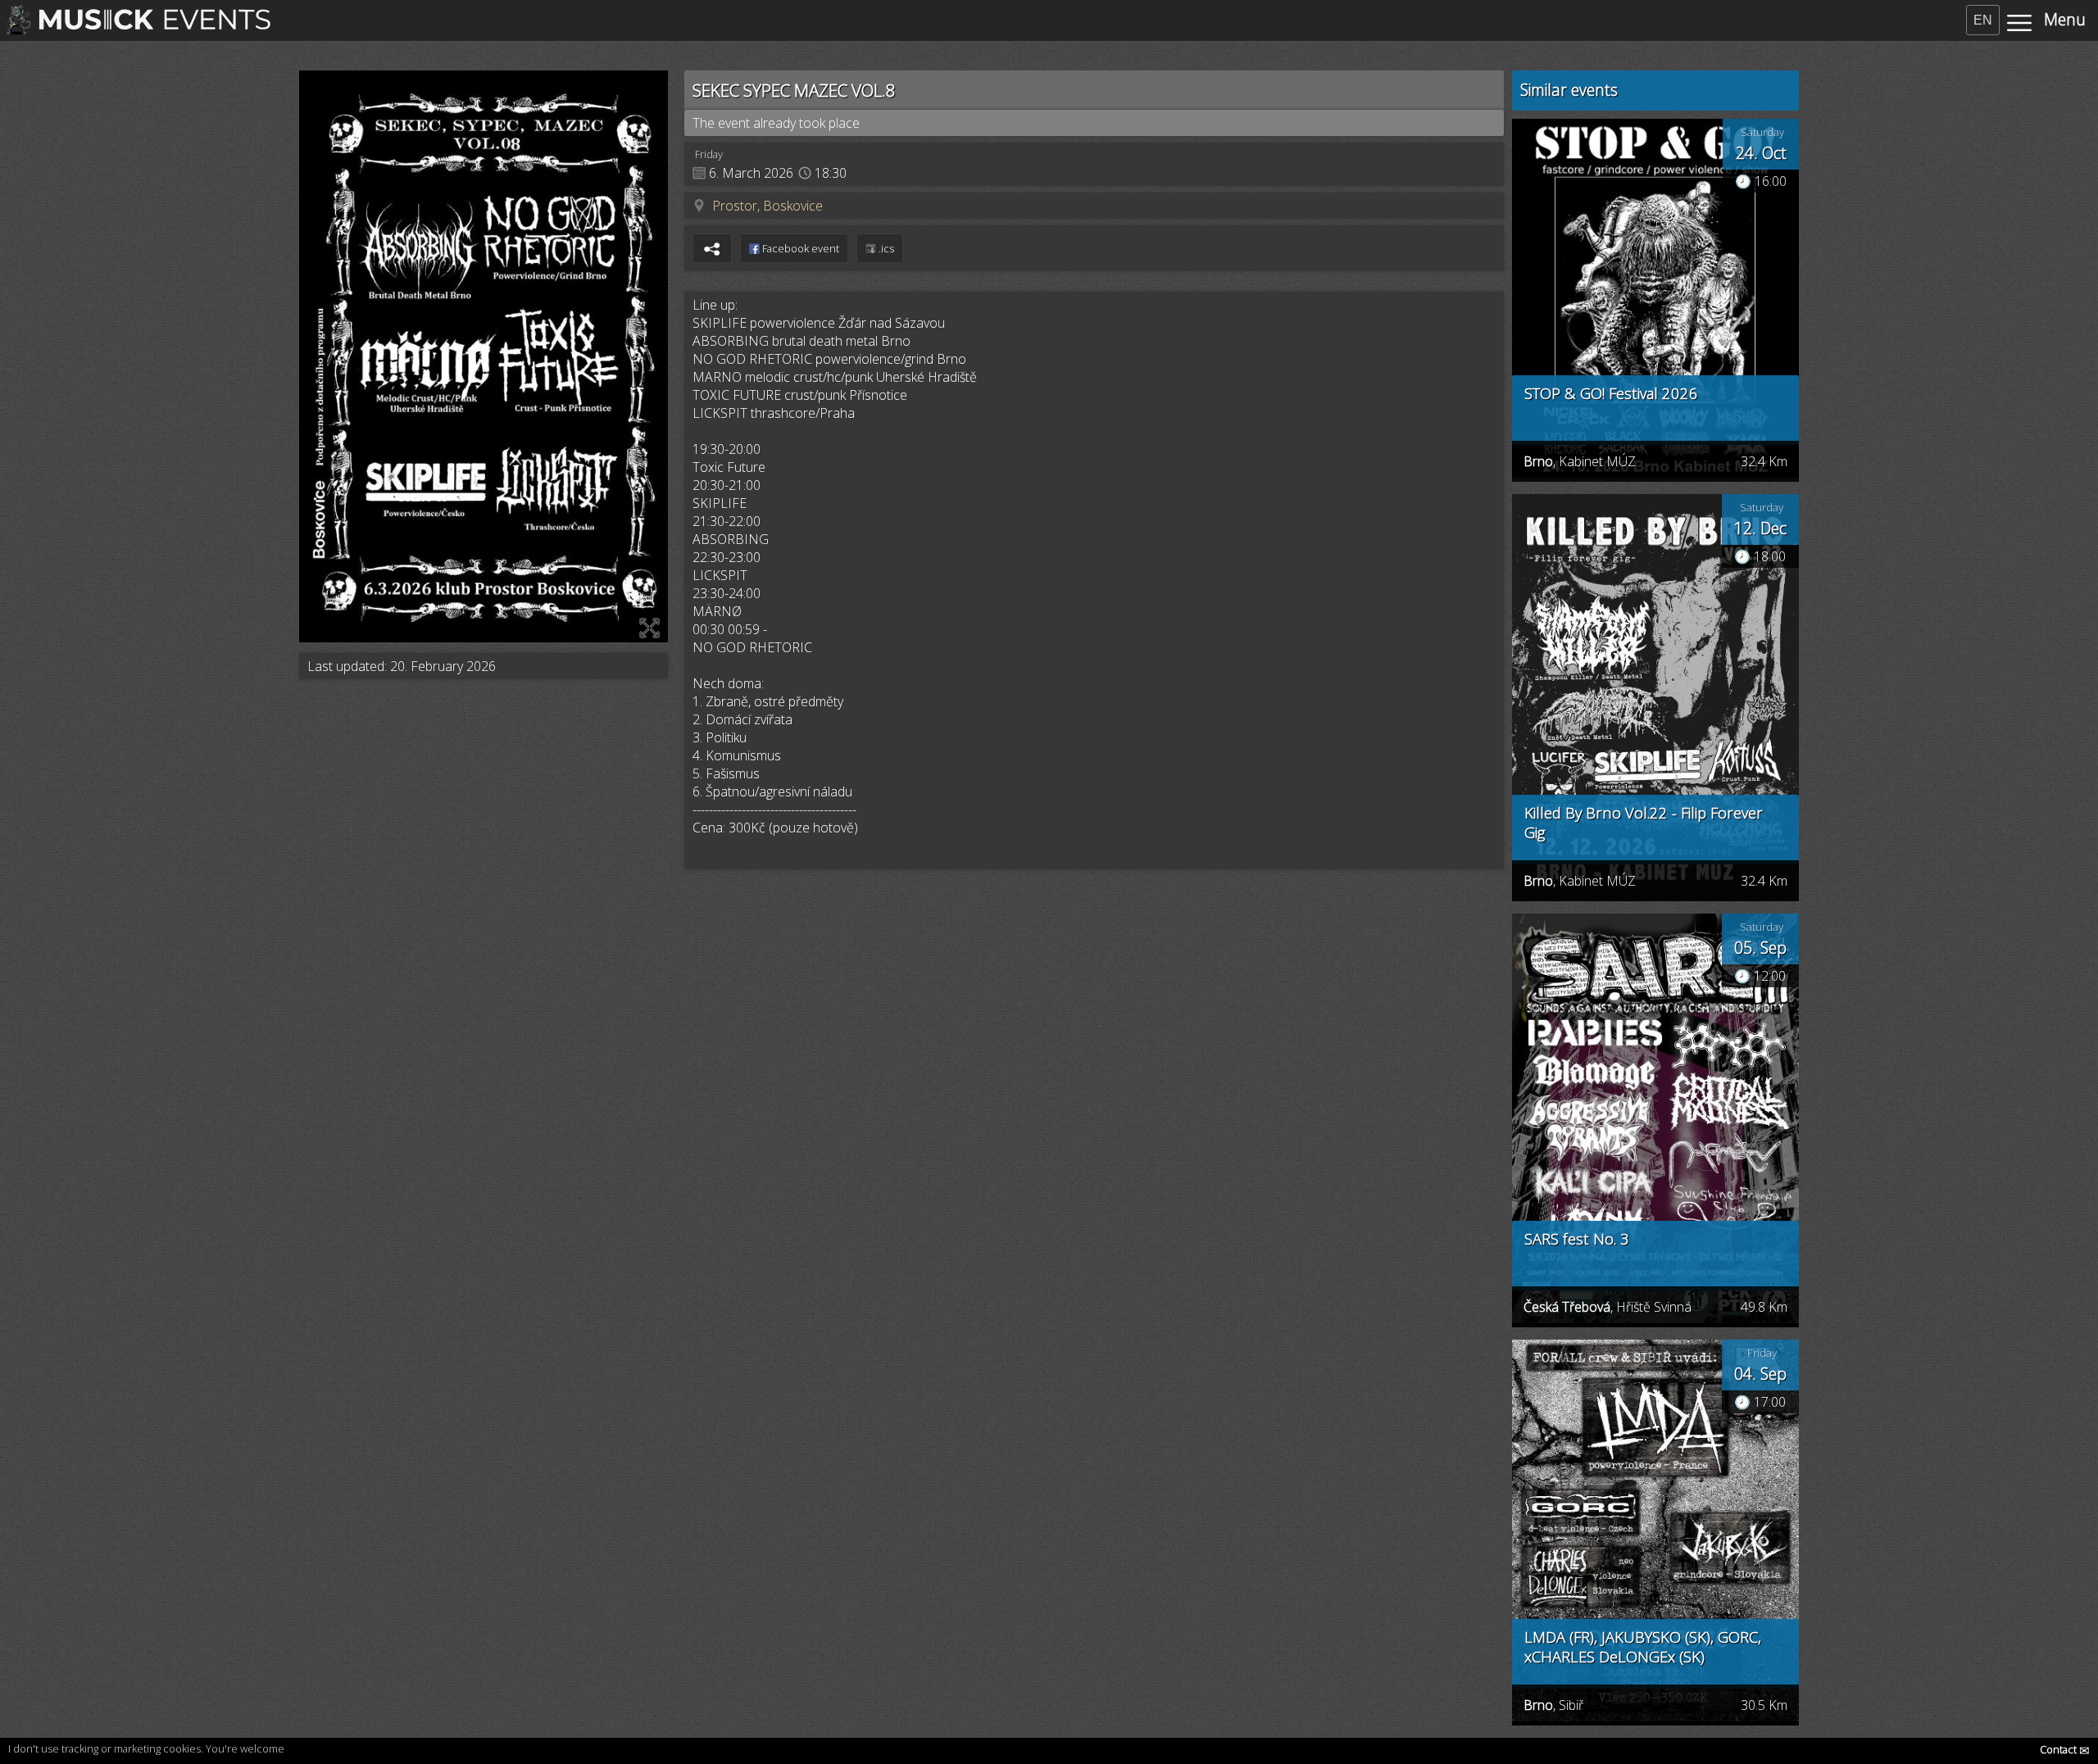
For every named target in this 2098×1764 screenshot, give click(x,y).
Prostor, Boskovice (767, 206)
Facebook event (799, 248)
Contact (2065, 1749)
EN (1983, 20)
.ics (885, 248)
